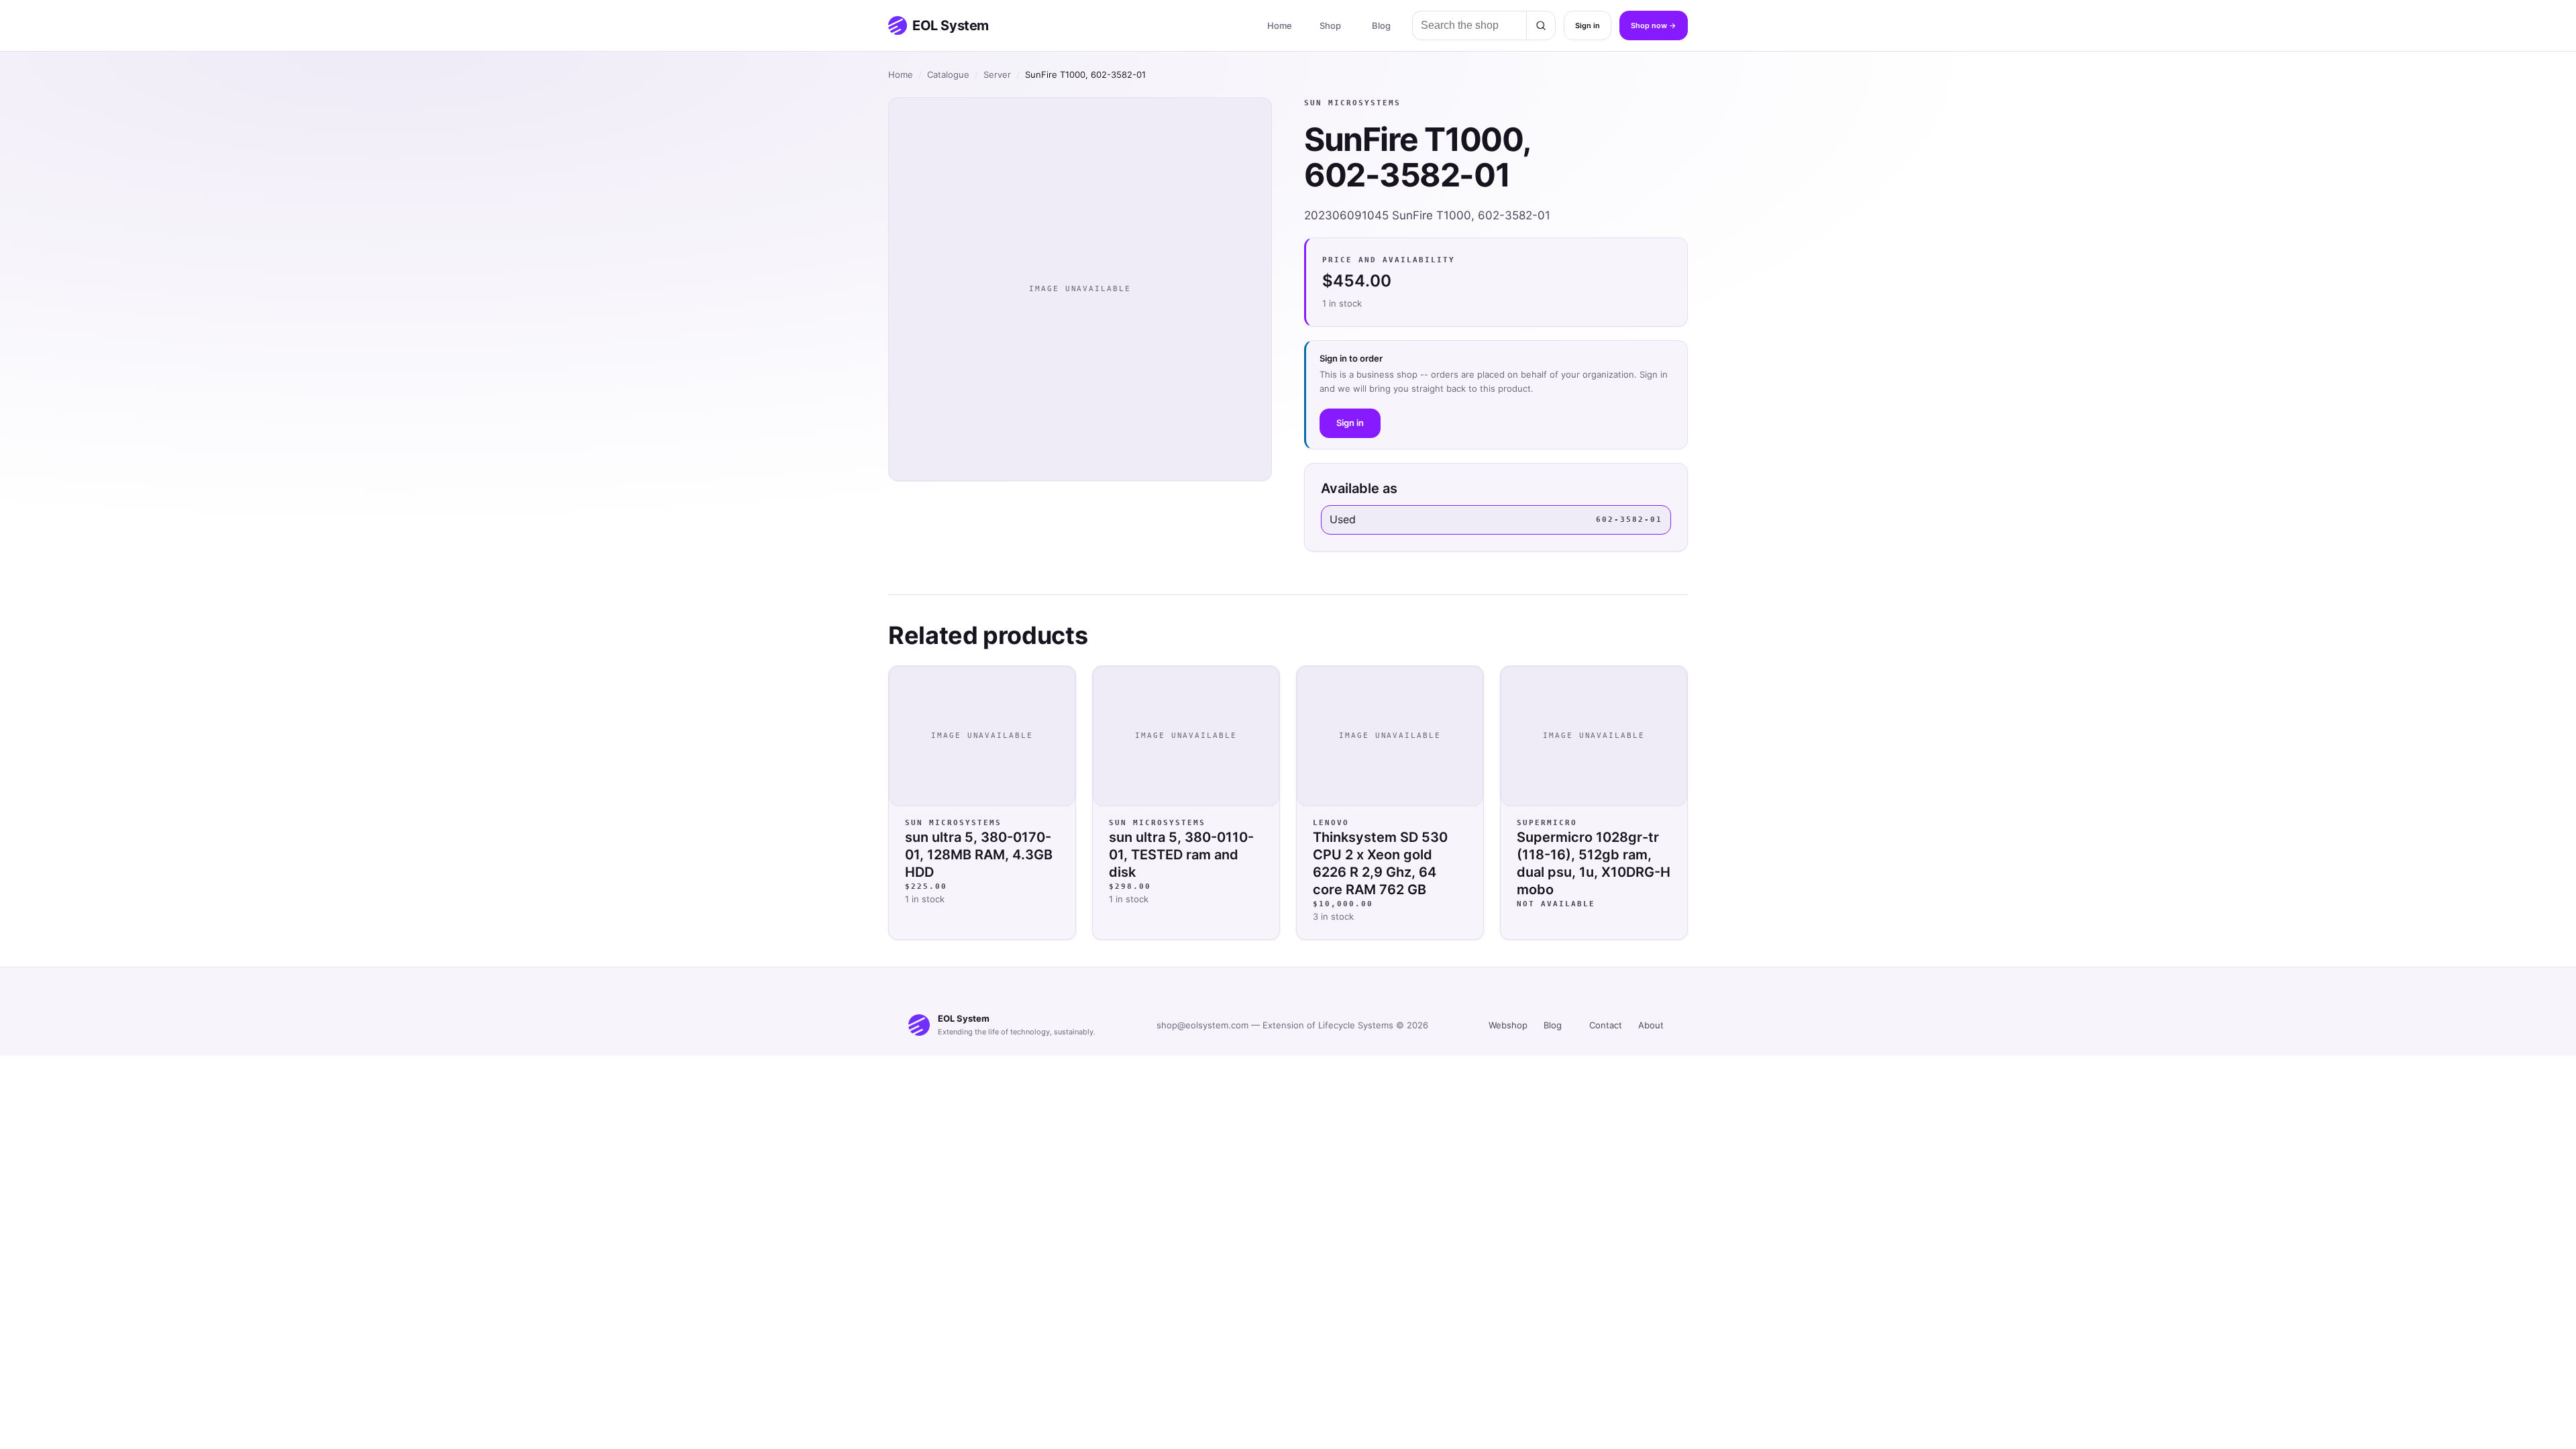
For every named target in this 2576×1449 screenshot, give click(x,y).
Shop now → (1654, 25)
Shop (1330, 25)
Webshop (1508, 1025)
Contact (1606, 1025)
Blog (1381, 25)
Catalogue (948, 74)
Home (1280, 25)
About (1651, 1025)
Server (997, 74)
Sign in (1588, 25)
